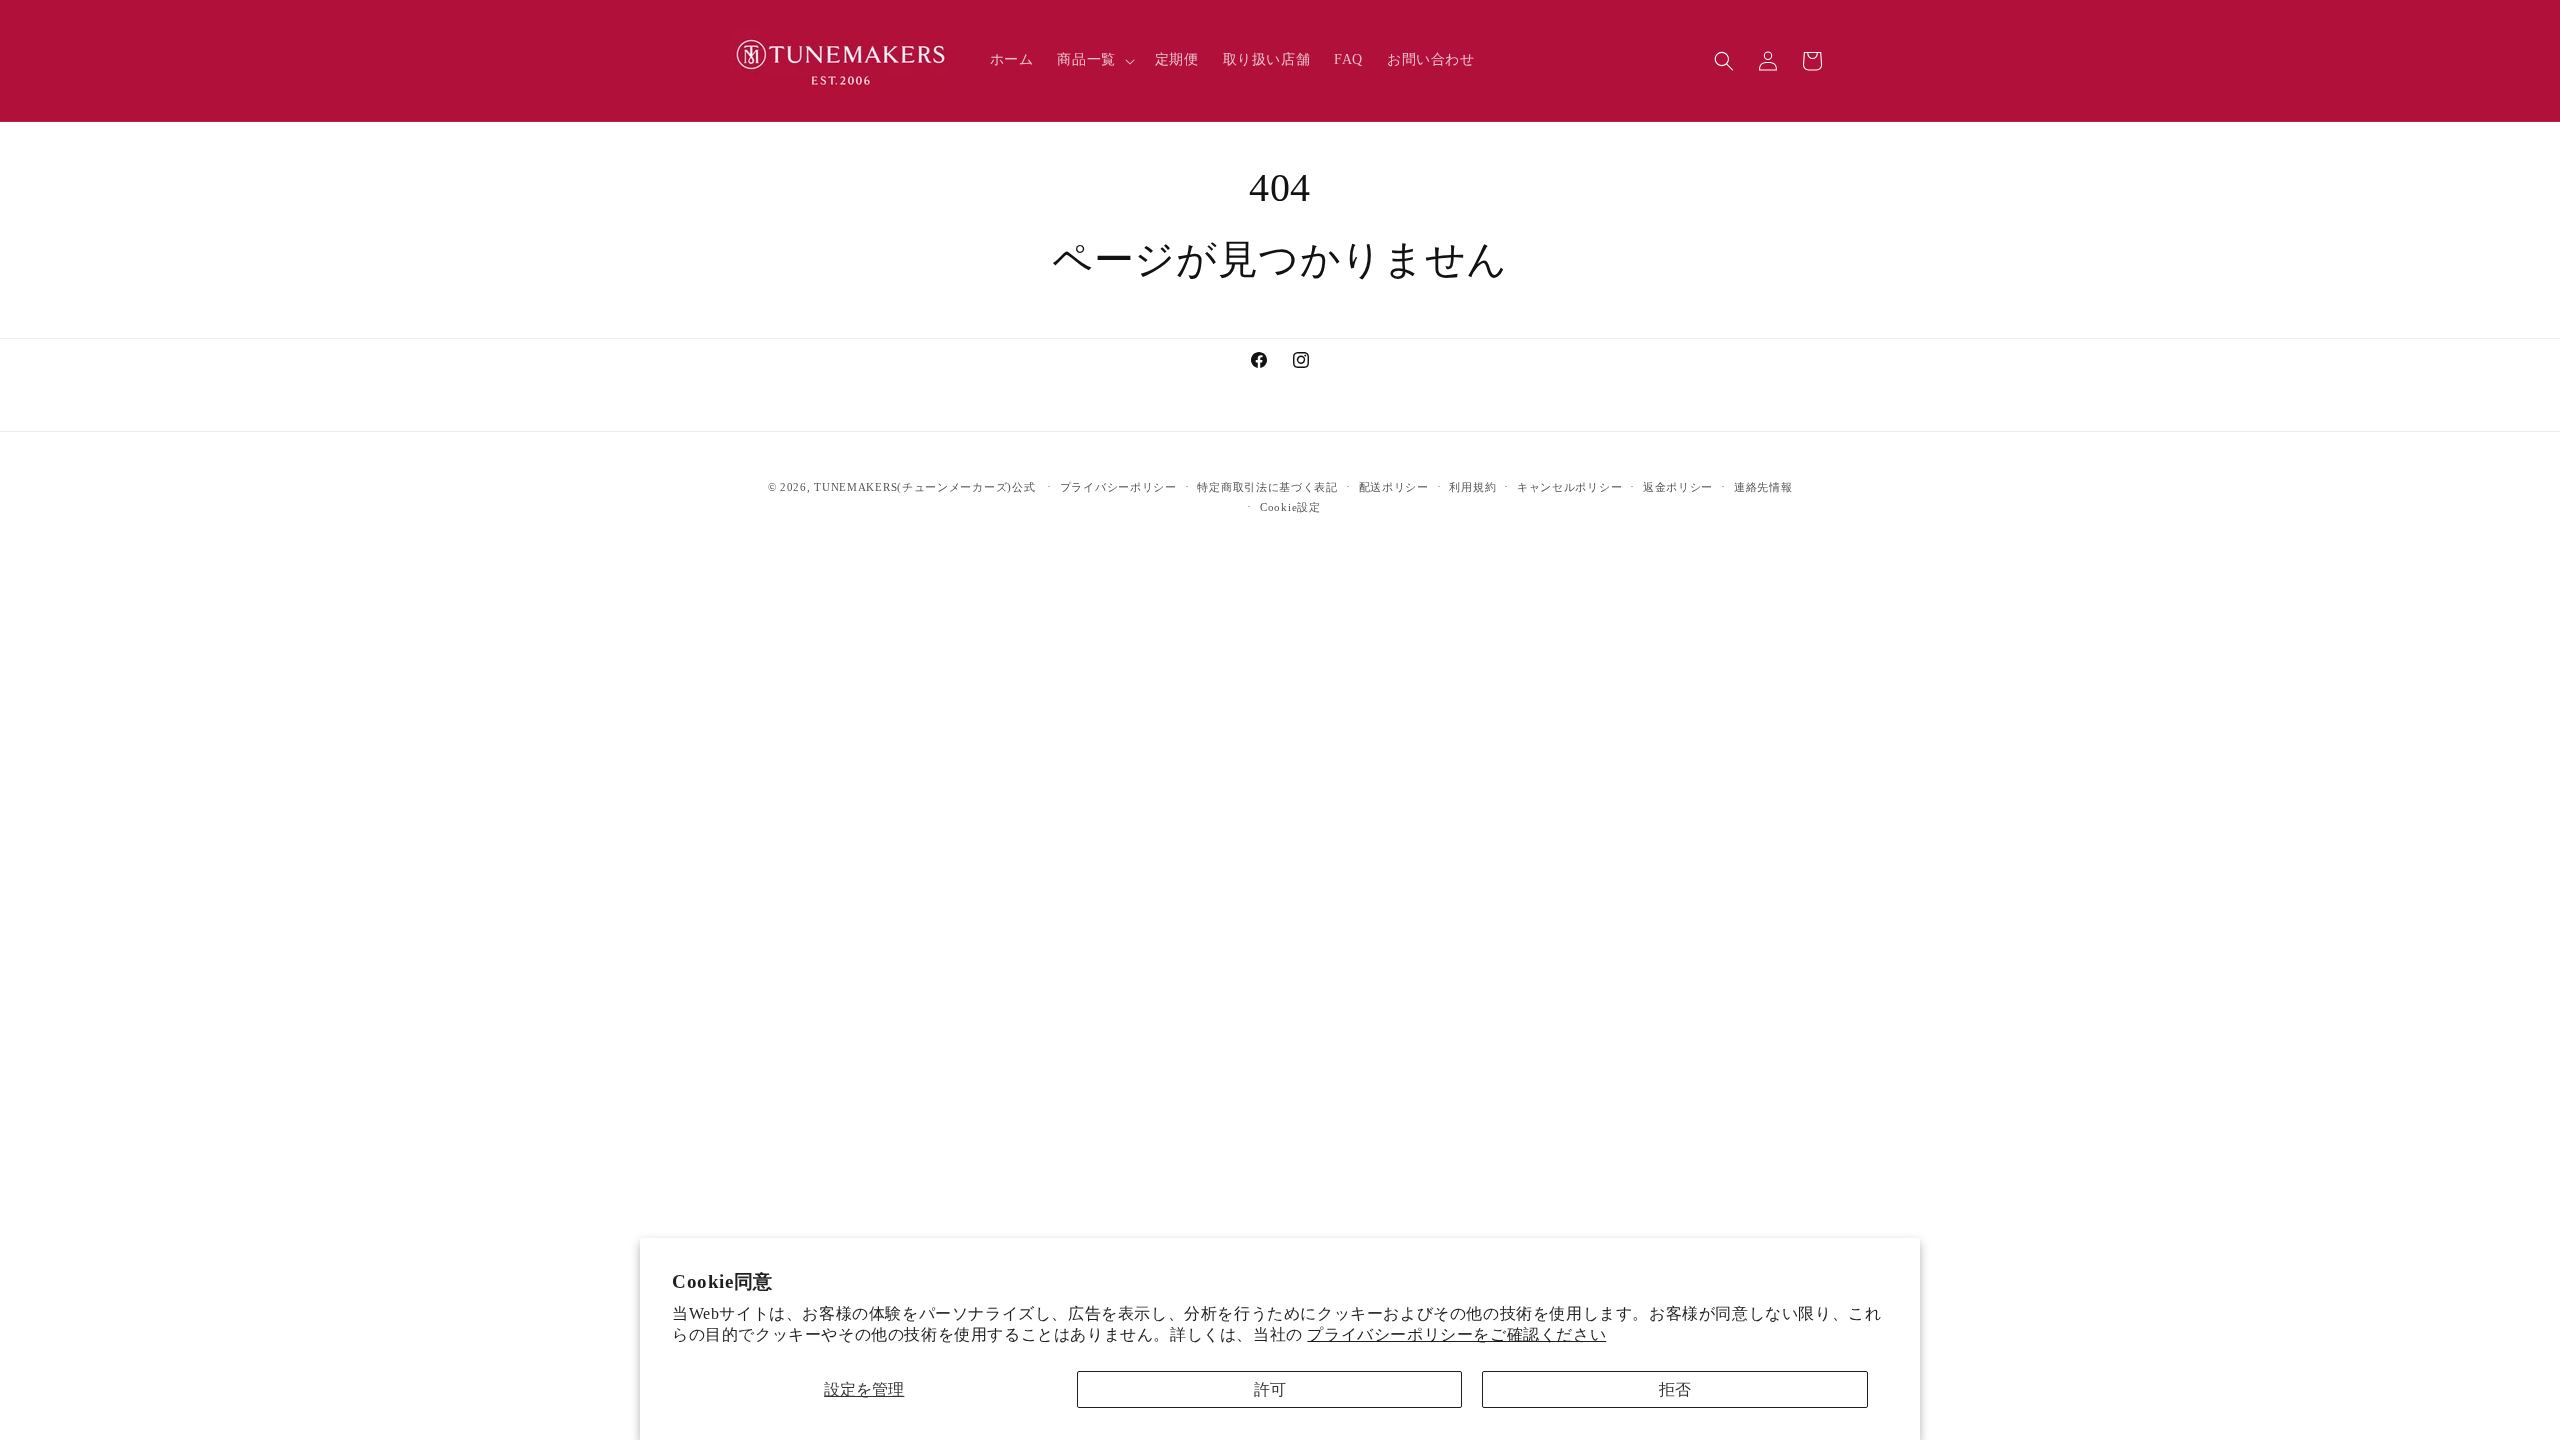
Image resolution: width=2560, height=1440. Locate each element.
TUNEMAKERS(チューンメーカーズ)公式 (924, 487)
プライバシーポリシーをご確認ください (1456, 1334)
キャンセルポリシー (1569, 487)
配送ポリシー (1394, 487)
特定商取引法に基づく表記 (1267, 487)
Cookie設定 (1290, 507)
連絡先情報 (1763, 487)
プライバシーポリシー (1118, 487)
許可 (1270, 1389)
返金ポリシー (1678, 487)
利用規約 (1472, 487)
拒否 (1675, 1389)
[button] (1093, 60)
